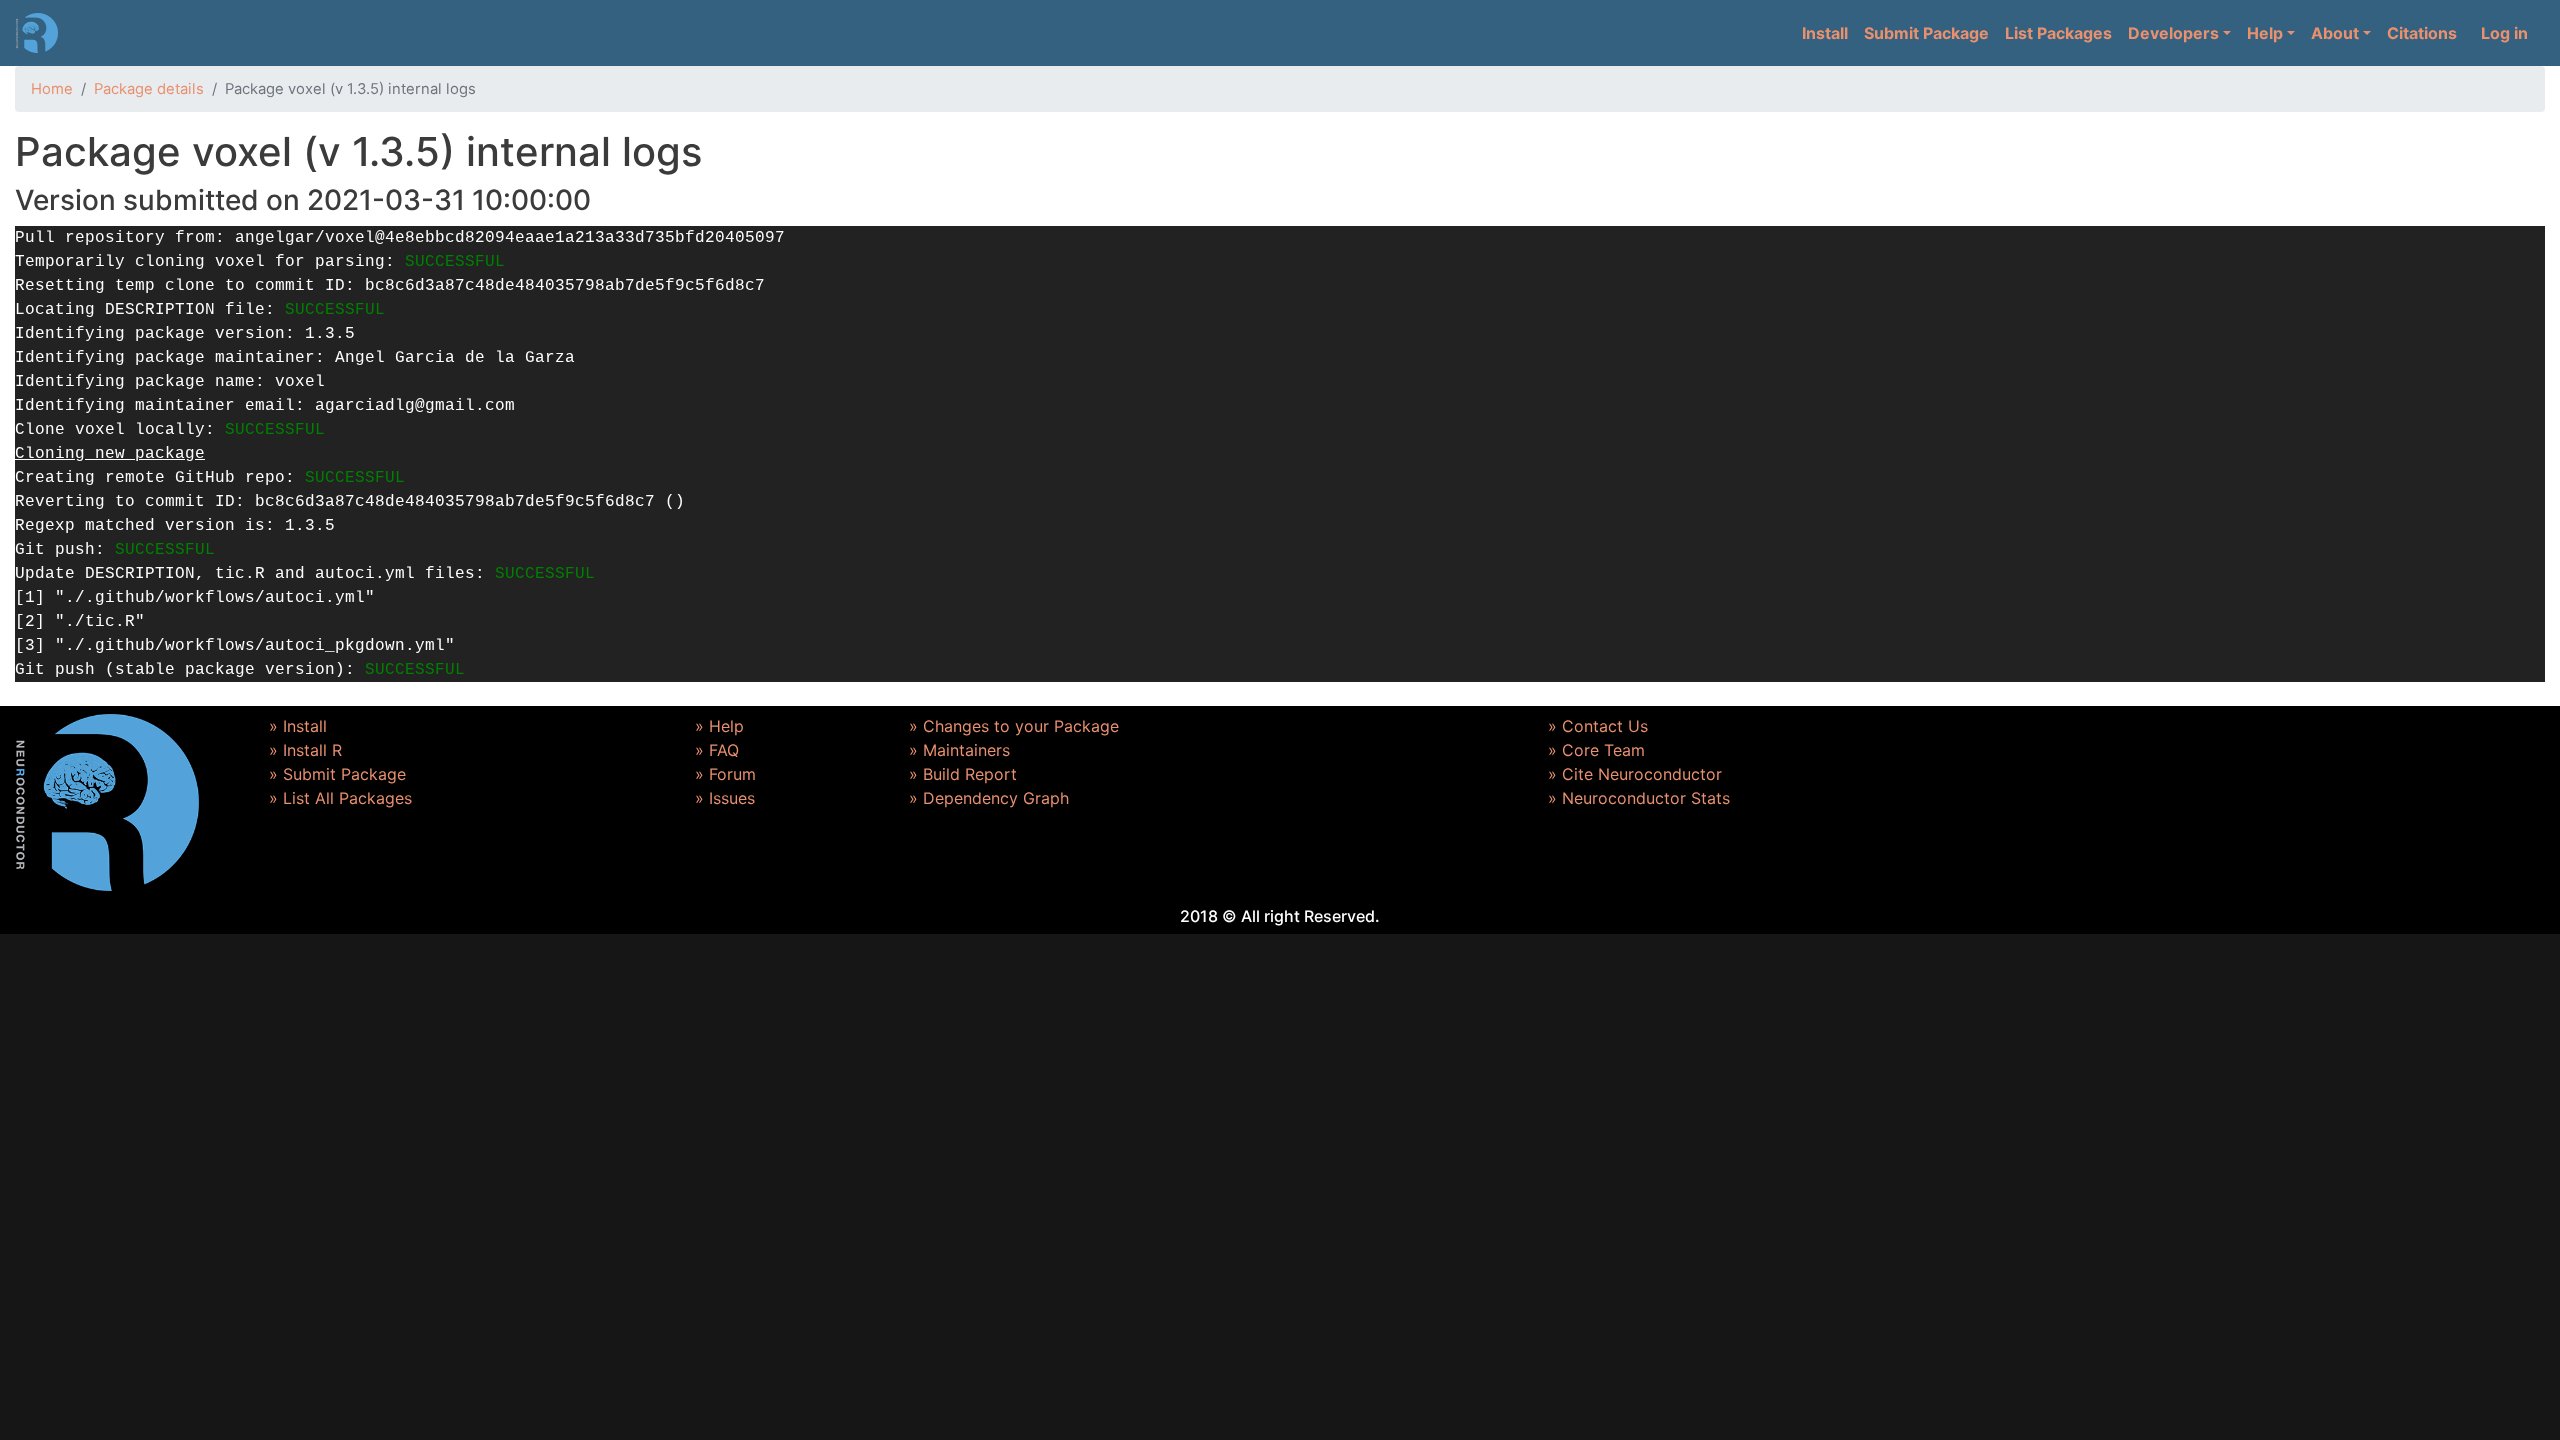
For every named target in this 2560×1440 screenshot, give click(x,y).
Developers (2173, 33)
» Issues (725, 798)
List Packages (2058, 33)
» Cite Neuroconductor (1635, 774)
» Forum (725, 774)
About (2335, 33)
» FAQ (717, 750)
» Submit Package (337, 774)
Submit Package (1926, 33)
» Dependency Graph (989, 798)
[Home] (37, 33)
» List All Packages (340, 798)
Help (2265, 33)
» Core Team (1596, 750)
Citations (2422, 33)
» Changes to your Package (1014, 726)
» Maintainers (959, 750)
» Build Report (963, 774)
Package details (149, 89)
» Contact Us (1598, 726)
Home (52, 89)
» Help (719, 726)
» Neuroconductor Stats (1639, 798)
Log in (2504, 33)
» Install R (305, 750)
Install (1825, 33)
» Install (298, 726)
